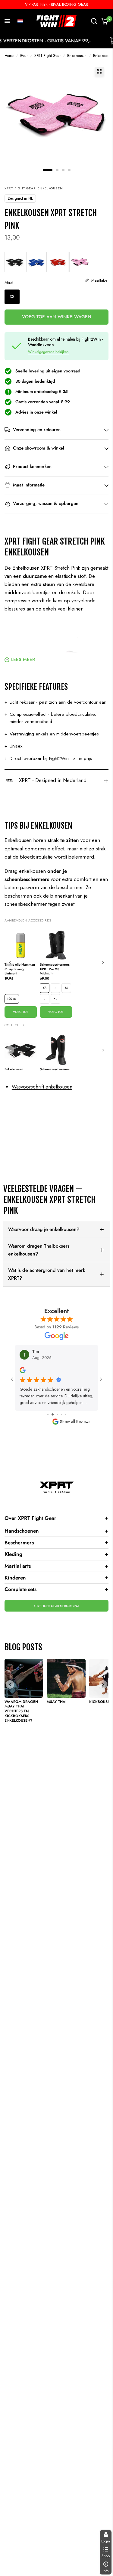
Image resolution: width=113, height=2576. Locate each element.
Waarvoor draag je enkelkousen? (44, 1229)
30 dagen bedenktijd (35, 381)
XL (55, 999)
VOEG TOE (21, 1012)
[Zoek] (94, 21)
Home (9, 56)
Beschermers (56, 1542)
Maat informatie (29, 485)
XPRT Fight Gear (47, 56)
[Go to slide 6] (66, 1414)
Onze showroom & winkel (39, 448)
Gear (24, 56)
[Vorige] (10, 962)
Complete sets (56, 1589)
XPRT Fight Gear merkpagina (56, 1606)
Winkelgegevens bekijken (48, 352)
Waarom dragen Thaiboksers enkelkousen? (39, 1250)
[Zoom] (99, 71)
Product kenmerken (32, 466)
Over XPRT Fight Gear (56, 1518)
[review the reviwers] (23, 1372)
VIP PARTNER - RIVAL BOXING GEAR (56, 4)
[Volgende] (103, 962)
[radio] (15, 262)
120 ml (12, 999)
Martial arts (56, 1566)
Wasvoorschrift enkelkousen (42, 1087)
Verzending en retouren (37, 430)
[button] (20, 21)
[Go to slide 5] (61, 1414)
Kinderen (56, 1577)
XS (45, 988)
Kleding (56, 1554)
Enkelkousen (77, 56)
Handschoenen (56, 1531)
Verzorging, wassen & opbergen (46, 503)
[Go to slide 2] (47, 1414)
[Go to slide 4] (56, 1414)
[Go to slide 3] (52, 1414)
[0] (104, 21)
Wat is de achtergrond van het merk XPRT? (47, 1274)
